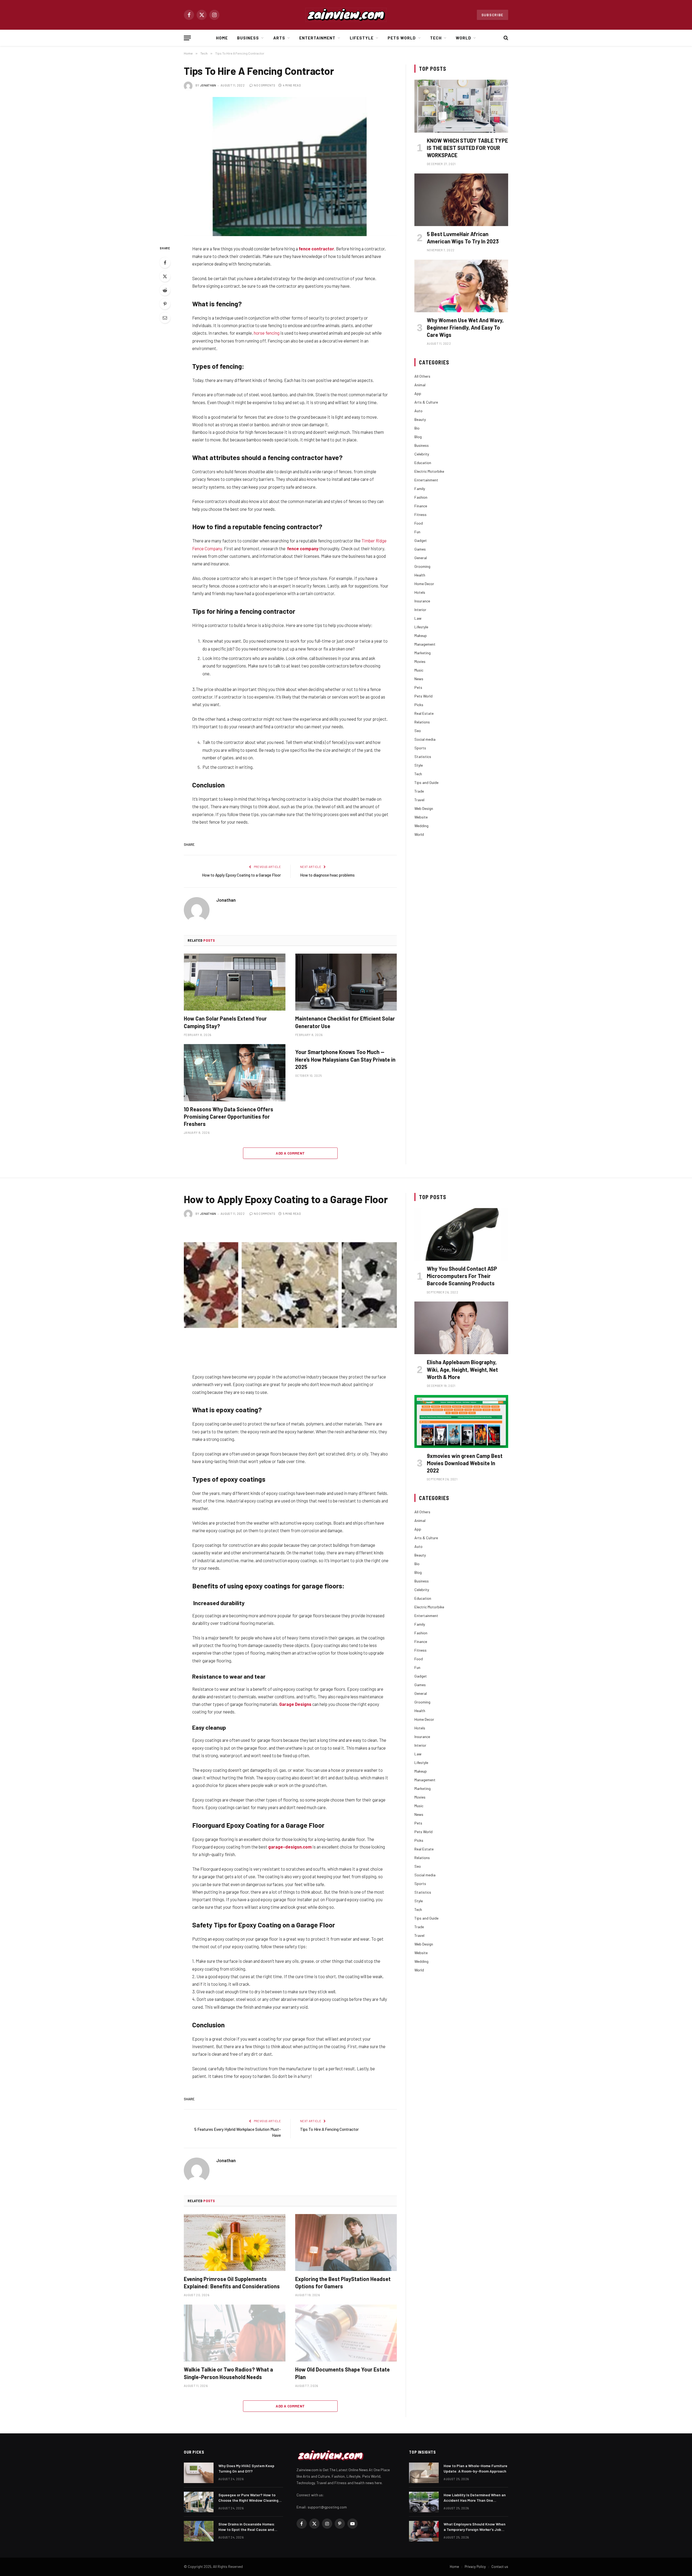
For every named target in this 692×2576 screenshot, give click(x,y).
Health (420, 575)
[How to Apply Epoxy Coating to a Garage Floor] (290, 1295)
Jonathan (208, 85)
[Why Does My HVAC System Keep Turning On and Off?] (199, 2473)
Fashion (421, 497)
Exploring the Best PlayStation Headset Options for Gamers (343, 2282)
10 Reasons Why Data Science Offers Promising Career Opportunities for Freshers (229, 1116)
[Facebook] (165, 263)
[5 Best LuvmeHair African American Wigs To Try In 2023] (461, 200)
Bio (417, 428)
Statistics (423, 757)
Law (418, 618)
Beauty (420, 419)
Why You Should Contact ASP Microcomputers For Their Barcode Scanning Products (462, 1276)
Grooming (422, 566)
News (419, 679)
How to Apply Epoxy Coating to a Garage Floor (241, 875)
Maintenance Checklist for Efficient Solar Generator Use (345, 1022)
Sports (420, 748)
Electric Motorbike (429, 471)
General (421, 558)
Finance (421, 506)
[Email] (165, 318)
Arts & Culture (426, 402)
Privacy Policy (475, 2567)
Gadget (421, 540)
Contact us (500, 2567)
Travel (419, 800)
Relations (422, 722)
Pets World (402, 38)
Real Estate (424, 713)
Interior (420, 610)
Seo (418, 731)
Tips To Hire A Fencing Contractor (329, 2129)
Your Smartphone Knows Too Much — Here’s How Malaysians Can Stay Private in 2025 (345, 1059)
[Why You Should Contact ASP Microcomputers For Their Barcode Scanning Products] (461, 1234)
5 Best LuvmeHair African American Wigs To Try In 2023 (463, 238)
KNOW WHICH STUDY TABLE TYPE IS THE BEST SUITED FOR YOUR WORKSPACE (467, 148)
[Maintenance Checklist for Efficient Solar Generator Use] (346, 982)
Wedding (421, 826)
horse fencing (267, 333)
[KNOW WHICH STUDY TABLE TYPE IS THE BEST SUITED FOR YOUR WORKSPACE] (461, 106)
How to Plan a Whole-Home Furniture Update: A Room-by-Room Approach (475, 2468)
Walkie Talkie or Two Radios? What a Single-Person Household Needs (228, 2373)
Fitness (420, 514)
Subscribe (493, 15)
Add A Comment (290, 1153)
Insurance (422, 601)
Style (419, 765)
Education (423, 463)
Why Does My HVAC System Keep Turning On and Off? (246, 2468)
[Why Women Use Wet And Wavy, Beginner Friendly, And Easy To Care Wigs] (461, 286)
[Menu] (187, 38)
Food (419, 523)
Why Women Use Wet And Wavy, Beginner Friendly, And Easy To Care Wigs (465, 327)
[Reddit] (165, 290)
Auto (418, 411)
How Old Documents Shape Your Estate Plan (342, 2373)
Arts (279, 38)
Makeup (421, 635)
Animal (420, 385)
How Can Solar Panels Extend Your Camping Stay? (225, 1022)
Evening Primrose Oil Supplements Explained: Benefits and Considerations (232, 2282)
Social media (425, 739)
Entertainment (317, 38)
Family (420, 489)
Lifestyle (362, 38)
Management (425, 644)
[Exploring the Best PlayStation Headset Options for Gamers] (346, 2243)
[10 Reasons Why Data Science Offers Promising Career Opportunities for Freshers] (235, 1073)
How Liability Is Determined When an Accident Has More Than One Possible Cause (475, 2498)
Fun (417, 532)
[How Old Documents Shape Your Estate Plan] (346, 2333)
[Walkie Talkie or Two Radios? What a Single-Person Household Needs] (235, 2333)
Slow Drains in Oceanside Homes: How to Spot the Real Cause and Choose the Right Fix (247, 2527)
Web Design (424, 808)
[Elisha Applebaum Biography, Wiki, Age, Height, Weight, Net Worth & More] (461, 1328)
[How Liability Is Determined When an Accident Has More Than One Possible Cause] (424, 2502)
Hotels (420, 592)
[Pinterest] (165, 304)
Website (421, 817)
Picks (419, 705)
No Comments (265, 85)
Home (222, 38)
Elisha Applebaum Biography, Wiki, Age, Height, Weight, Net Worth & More (462, 1369)
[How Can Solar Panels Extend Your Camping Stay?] (235, 982)
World (463, 38)
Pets (418, 687)
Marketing (422, 653)
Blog (418, 437)
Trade (419, 791)
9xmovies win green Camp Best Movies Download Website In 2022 (465, 1463)
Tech (436, 38)
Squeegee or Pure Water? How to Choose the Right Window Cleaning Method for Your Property (248, 2498)
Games (420, 549)
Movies (420, 661)
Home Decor (424, 584)
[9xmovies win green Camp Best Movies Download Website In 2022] (461, 1421)
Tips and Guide (426, 782)
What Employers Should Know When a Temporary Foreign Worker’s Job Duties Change (475, 2527)
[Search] (505, 38)
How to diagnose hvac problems (327, 875)
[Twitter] (165, 276)
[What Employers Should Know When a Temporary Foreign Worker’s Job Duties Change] (424, 2531)
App (418, 393)
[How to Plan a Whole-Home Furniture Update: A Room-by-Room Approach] (424, 2473)
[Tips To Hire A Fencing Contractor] (290, 167)
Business (248, 38)
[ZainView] (346, 15)
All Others (422, 376)
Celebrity (422, 454)
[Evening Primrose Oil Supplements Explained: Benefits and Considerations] (235, 2243)
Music (419, 670)
